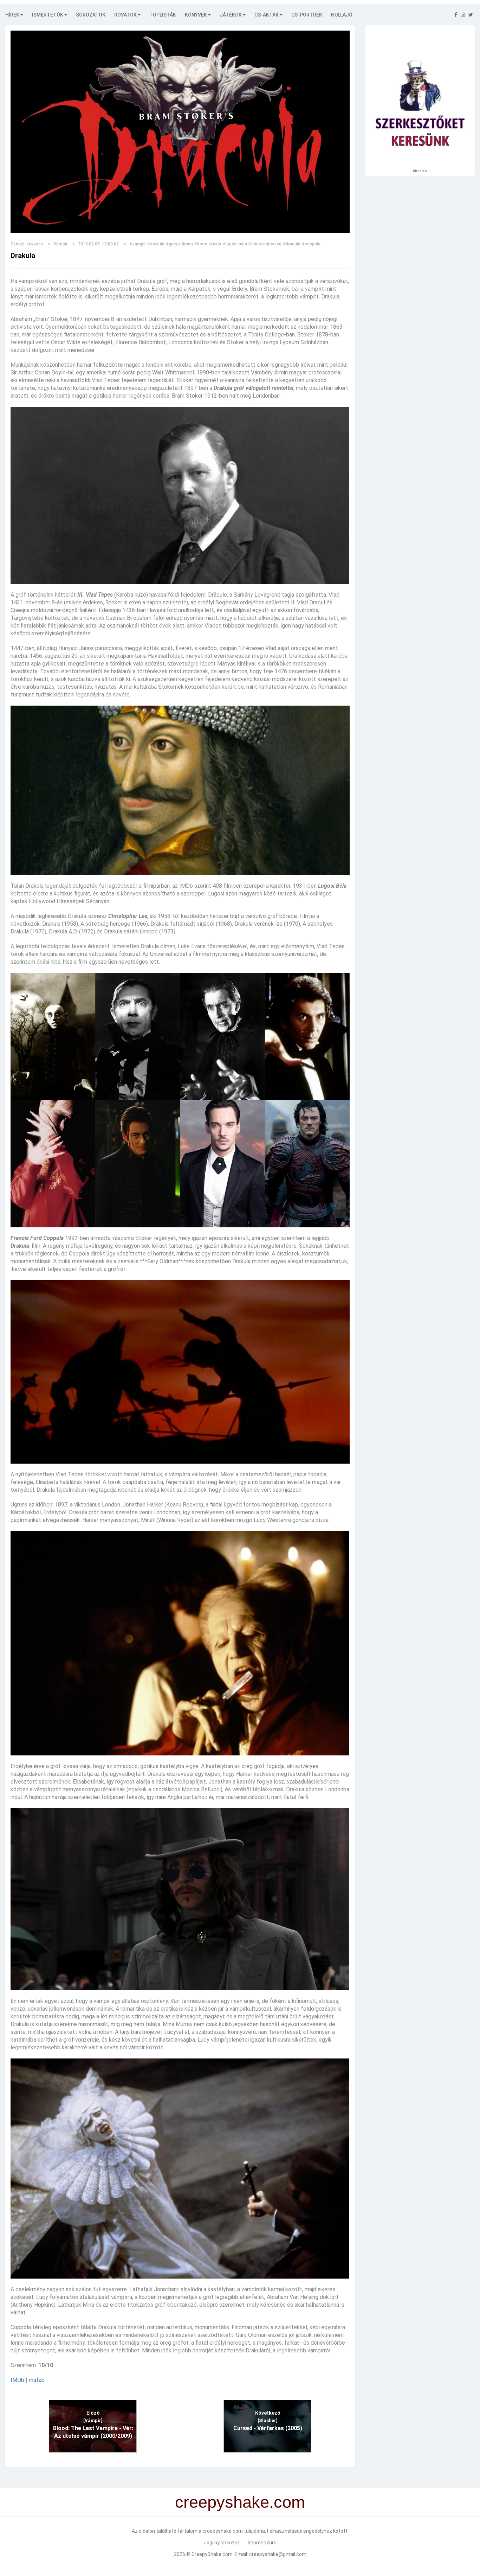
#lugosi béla (235, 244)
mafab (37, 2380)
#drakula (156, 244)
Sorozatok (91, 15)
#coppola (311, 244)
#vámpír (138, 244)
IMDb (17, 2380)
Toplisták (163, 15)
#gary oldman (179, 244)
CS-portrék (307, 15)
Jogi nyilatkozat (222, 2543)
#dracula (291, 244)
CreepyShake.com (212, 2554)
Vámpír (60, 244)
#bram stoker (208, 244)
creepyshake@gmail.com (278, 2554)
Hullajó (342, 15)
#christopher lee (265, 244)
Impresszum (262, 2543)
